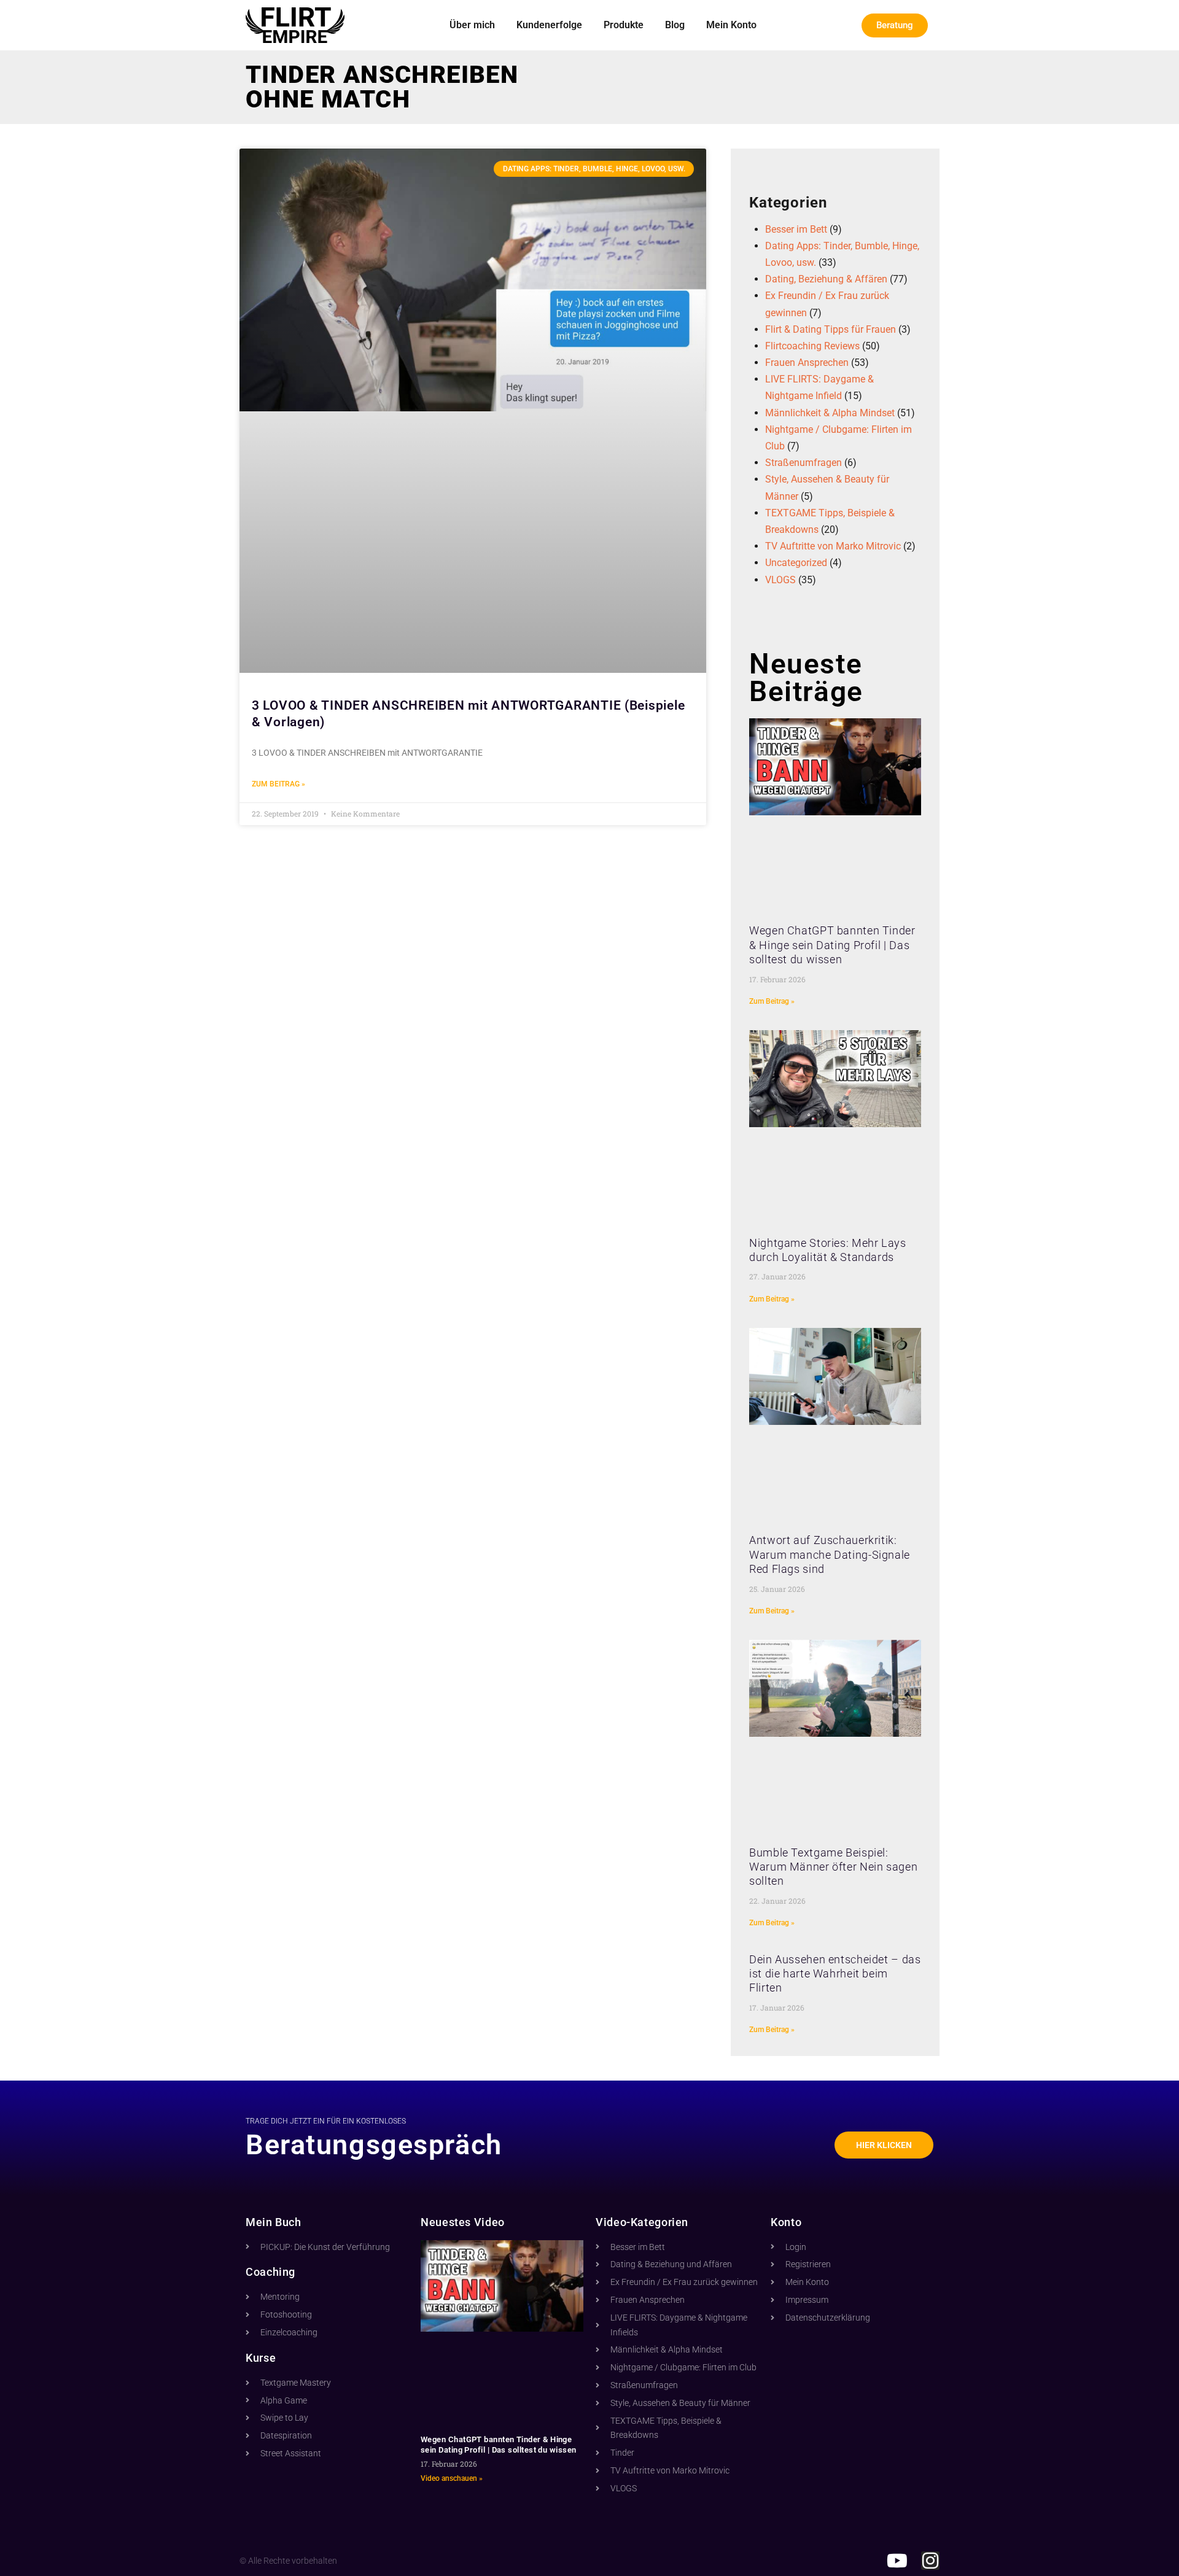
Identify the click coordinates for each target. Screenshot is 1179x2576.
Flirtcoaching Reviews (812, 346)
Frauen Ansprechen (807, 363)
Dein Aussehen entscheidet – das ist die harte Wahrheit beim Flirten (835, 1974)
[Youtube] (897, 2561)
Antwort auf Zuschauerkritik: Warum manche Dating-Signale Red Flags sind (830, 1554)
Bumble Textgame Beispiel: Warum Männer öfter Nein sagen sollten (833, 1867)
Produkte (624, 25)
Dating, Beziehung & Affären (826, 279)
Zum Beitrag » (278, 784)
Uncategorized (796, 563)
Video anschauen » (452, 2478)
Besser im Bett (796, 229)
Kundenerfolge (549, 25)
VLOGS (780, 580)
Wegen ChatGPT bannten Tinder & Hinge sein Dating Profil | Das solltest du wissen (832, 945)
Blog (675, 25)
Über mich (472, 25)
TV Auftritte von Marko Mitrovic (833, 546)
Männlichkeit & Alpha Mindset (830, 413)
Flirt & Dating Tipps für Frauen (831, 329)
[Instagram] (930, 2561)
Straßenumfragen (804, 463)
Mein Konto (731, 25)
